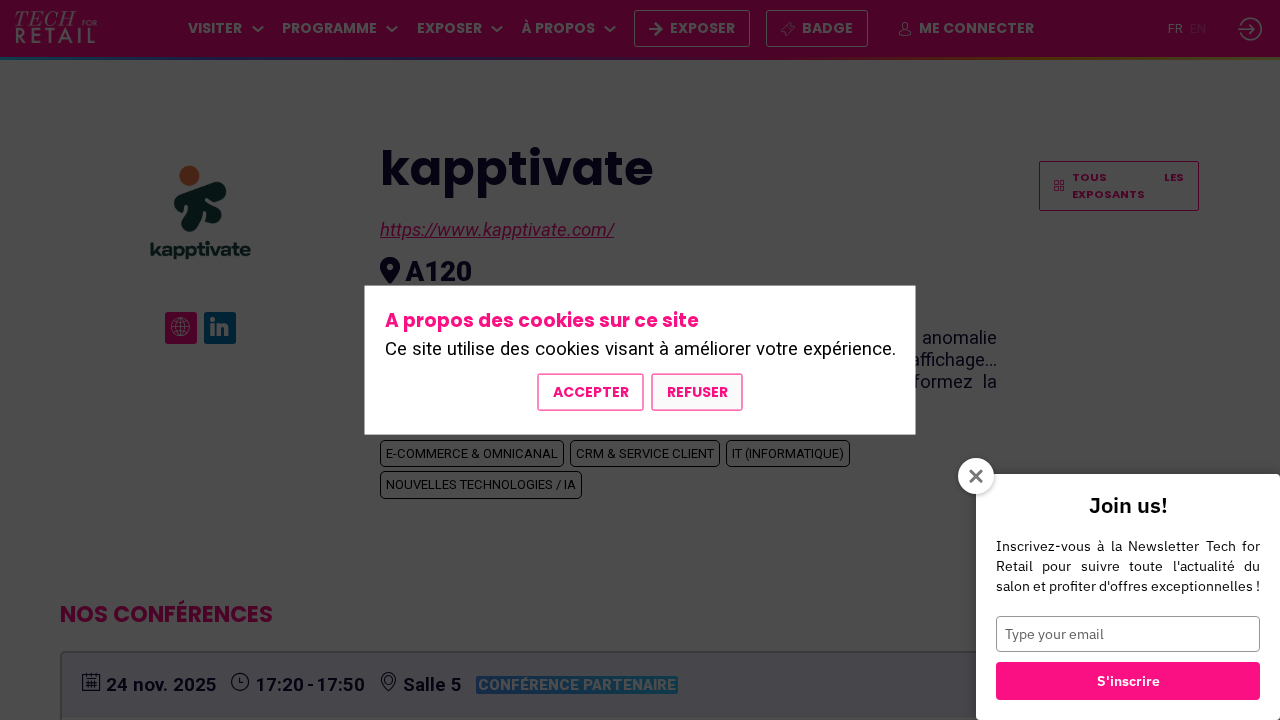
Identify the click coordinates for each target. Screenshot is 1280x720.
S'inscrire (1128, 681)
